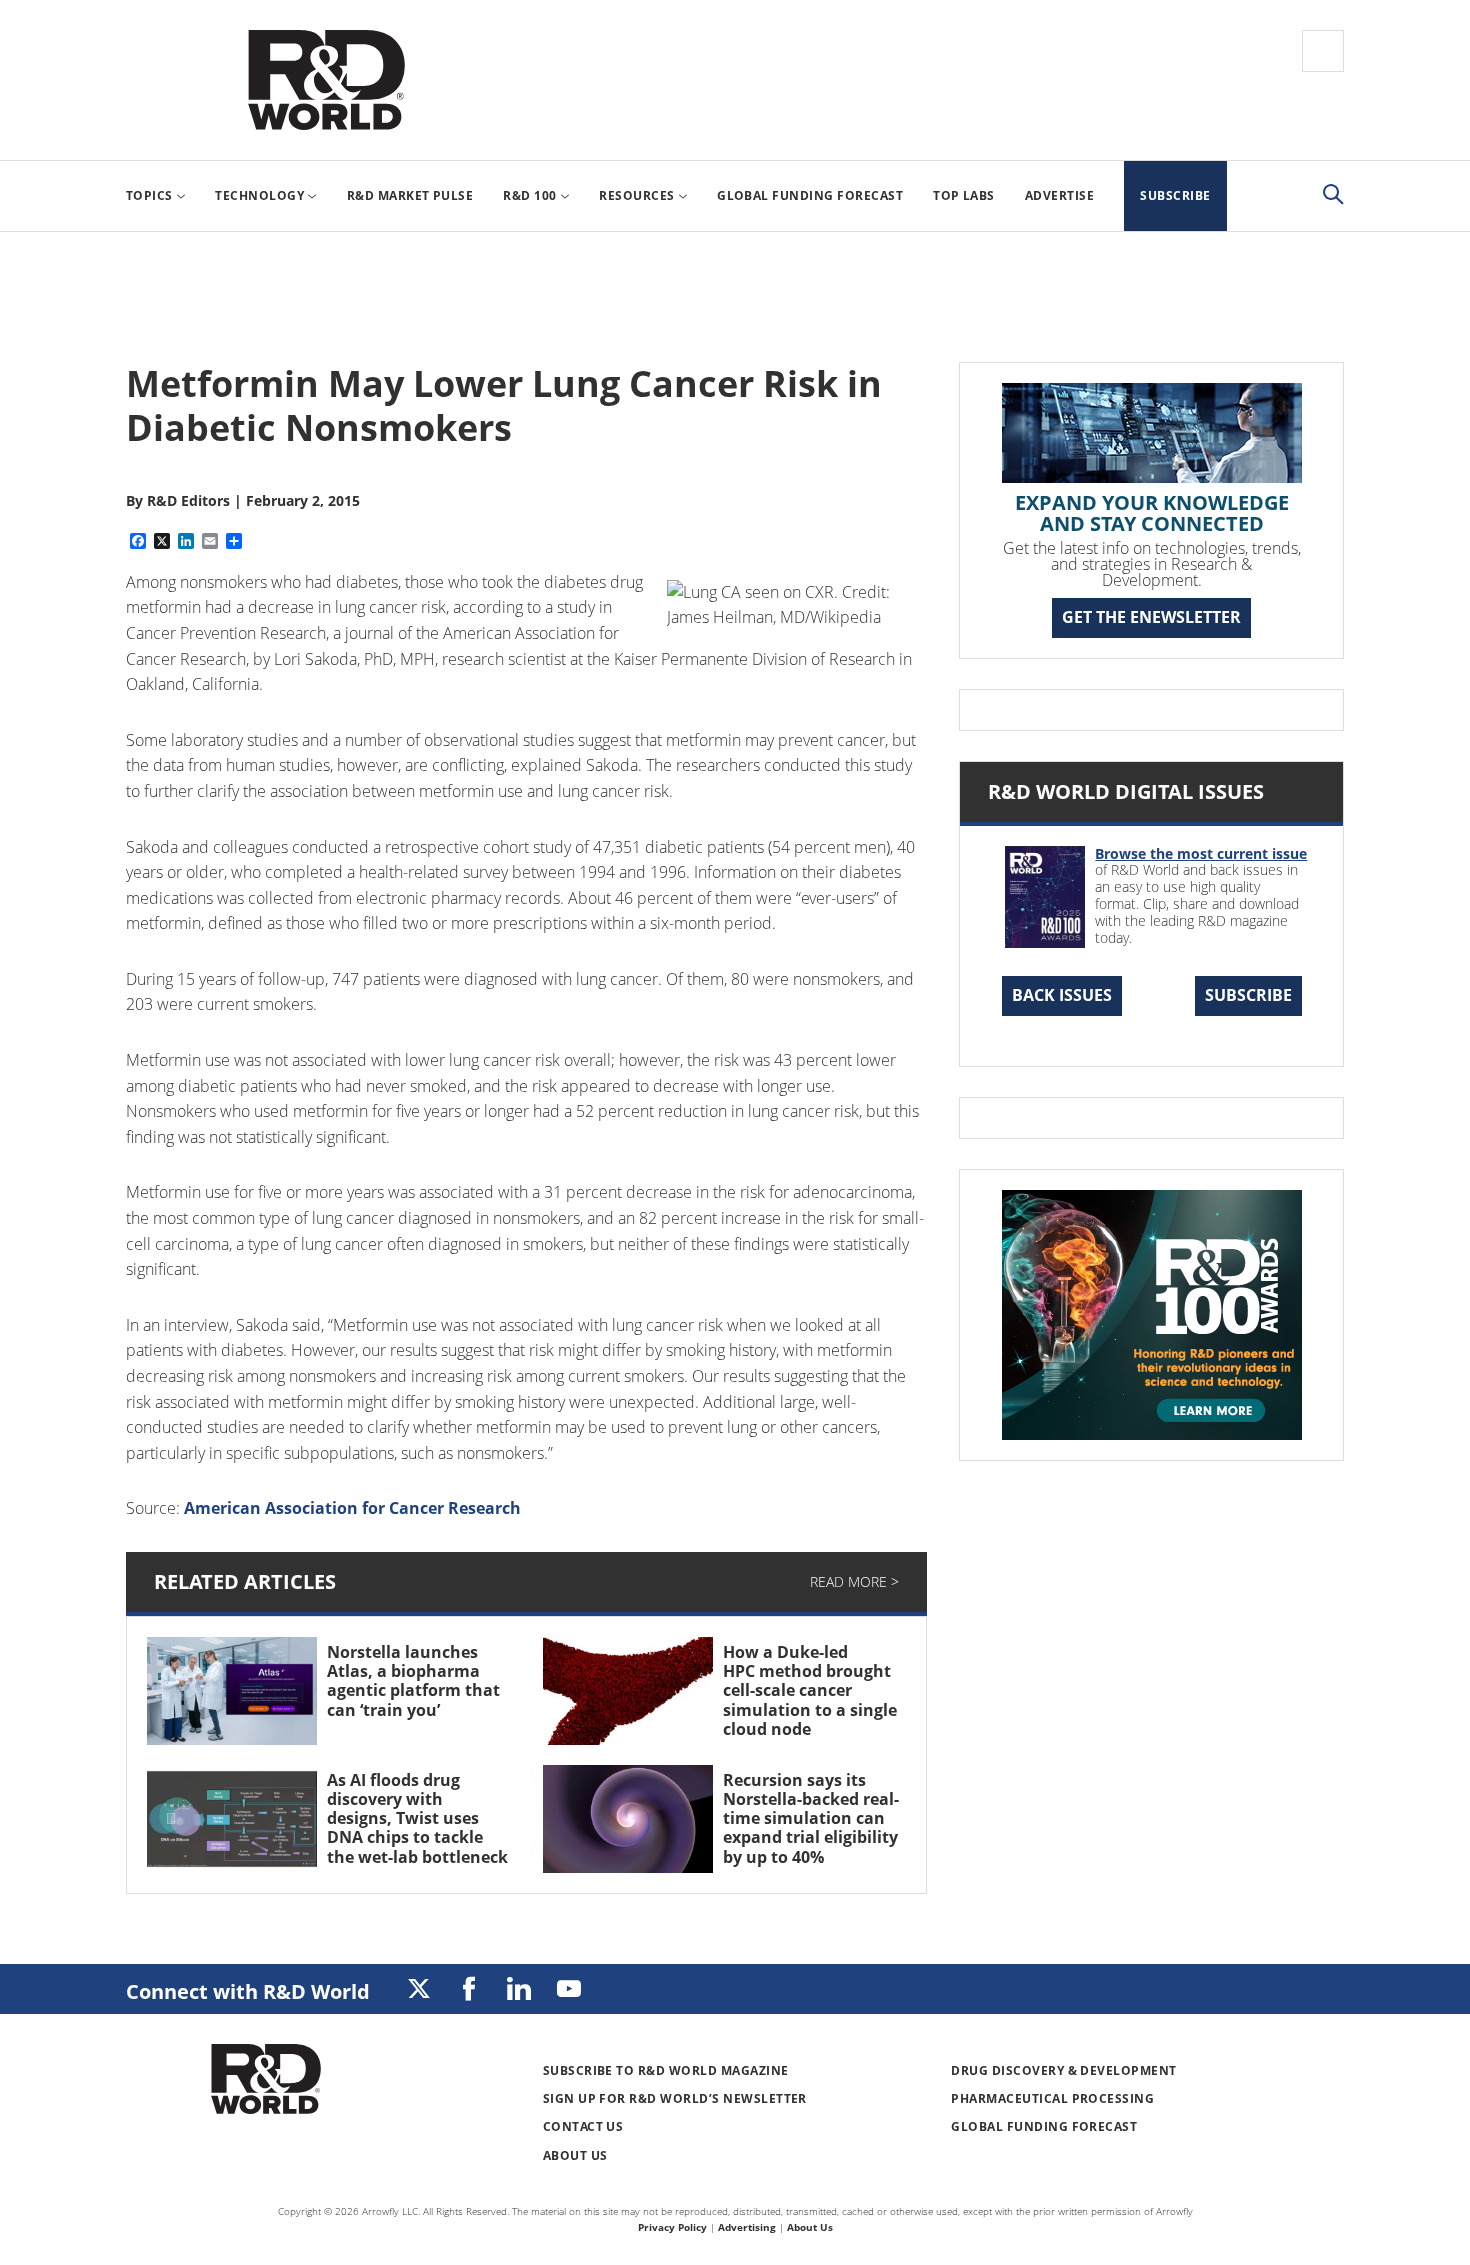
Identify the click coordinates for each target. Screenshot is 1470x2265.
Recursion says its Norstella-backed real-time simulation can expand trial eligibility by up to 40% (811, 1818)
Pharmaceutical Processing (1052, 2098)
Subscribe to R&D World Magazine (666, 2070)
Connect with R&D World (248, 1991)
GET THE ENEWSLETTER (1151, 617)
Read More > (854, 1581)
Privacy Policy (672, 2227)
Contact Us (583, 2126)
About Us (575, 2155)
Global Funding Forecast (1044, 2126)
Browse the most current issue (1201, 853)
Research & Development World (326, 80)
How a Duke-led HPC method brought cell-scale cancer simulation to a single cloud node (810, 1690)
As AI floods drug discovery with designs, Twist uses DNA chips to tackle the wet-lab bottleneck (417, 1818)
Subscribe (1248, 995)
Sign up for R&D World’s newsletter (675, 2098)
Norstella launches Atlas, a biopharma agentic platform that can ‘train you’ (413, 1681)
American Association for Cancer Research (352, 1508)
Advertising (747, 2227)
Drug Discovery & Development (1063, 2070)
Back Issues (1062, 995)
